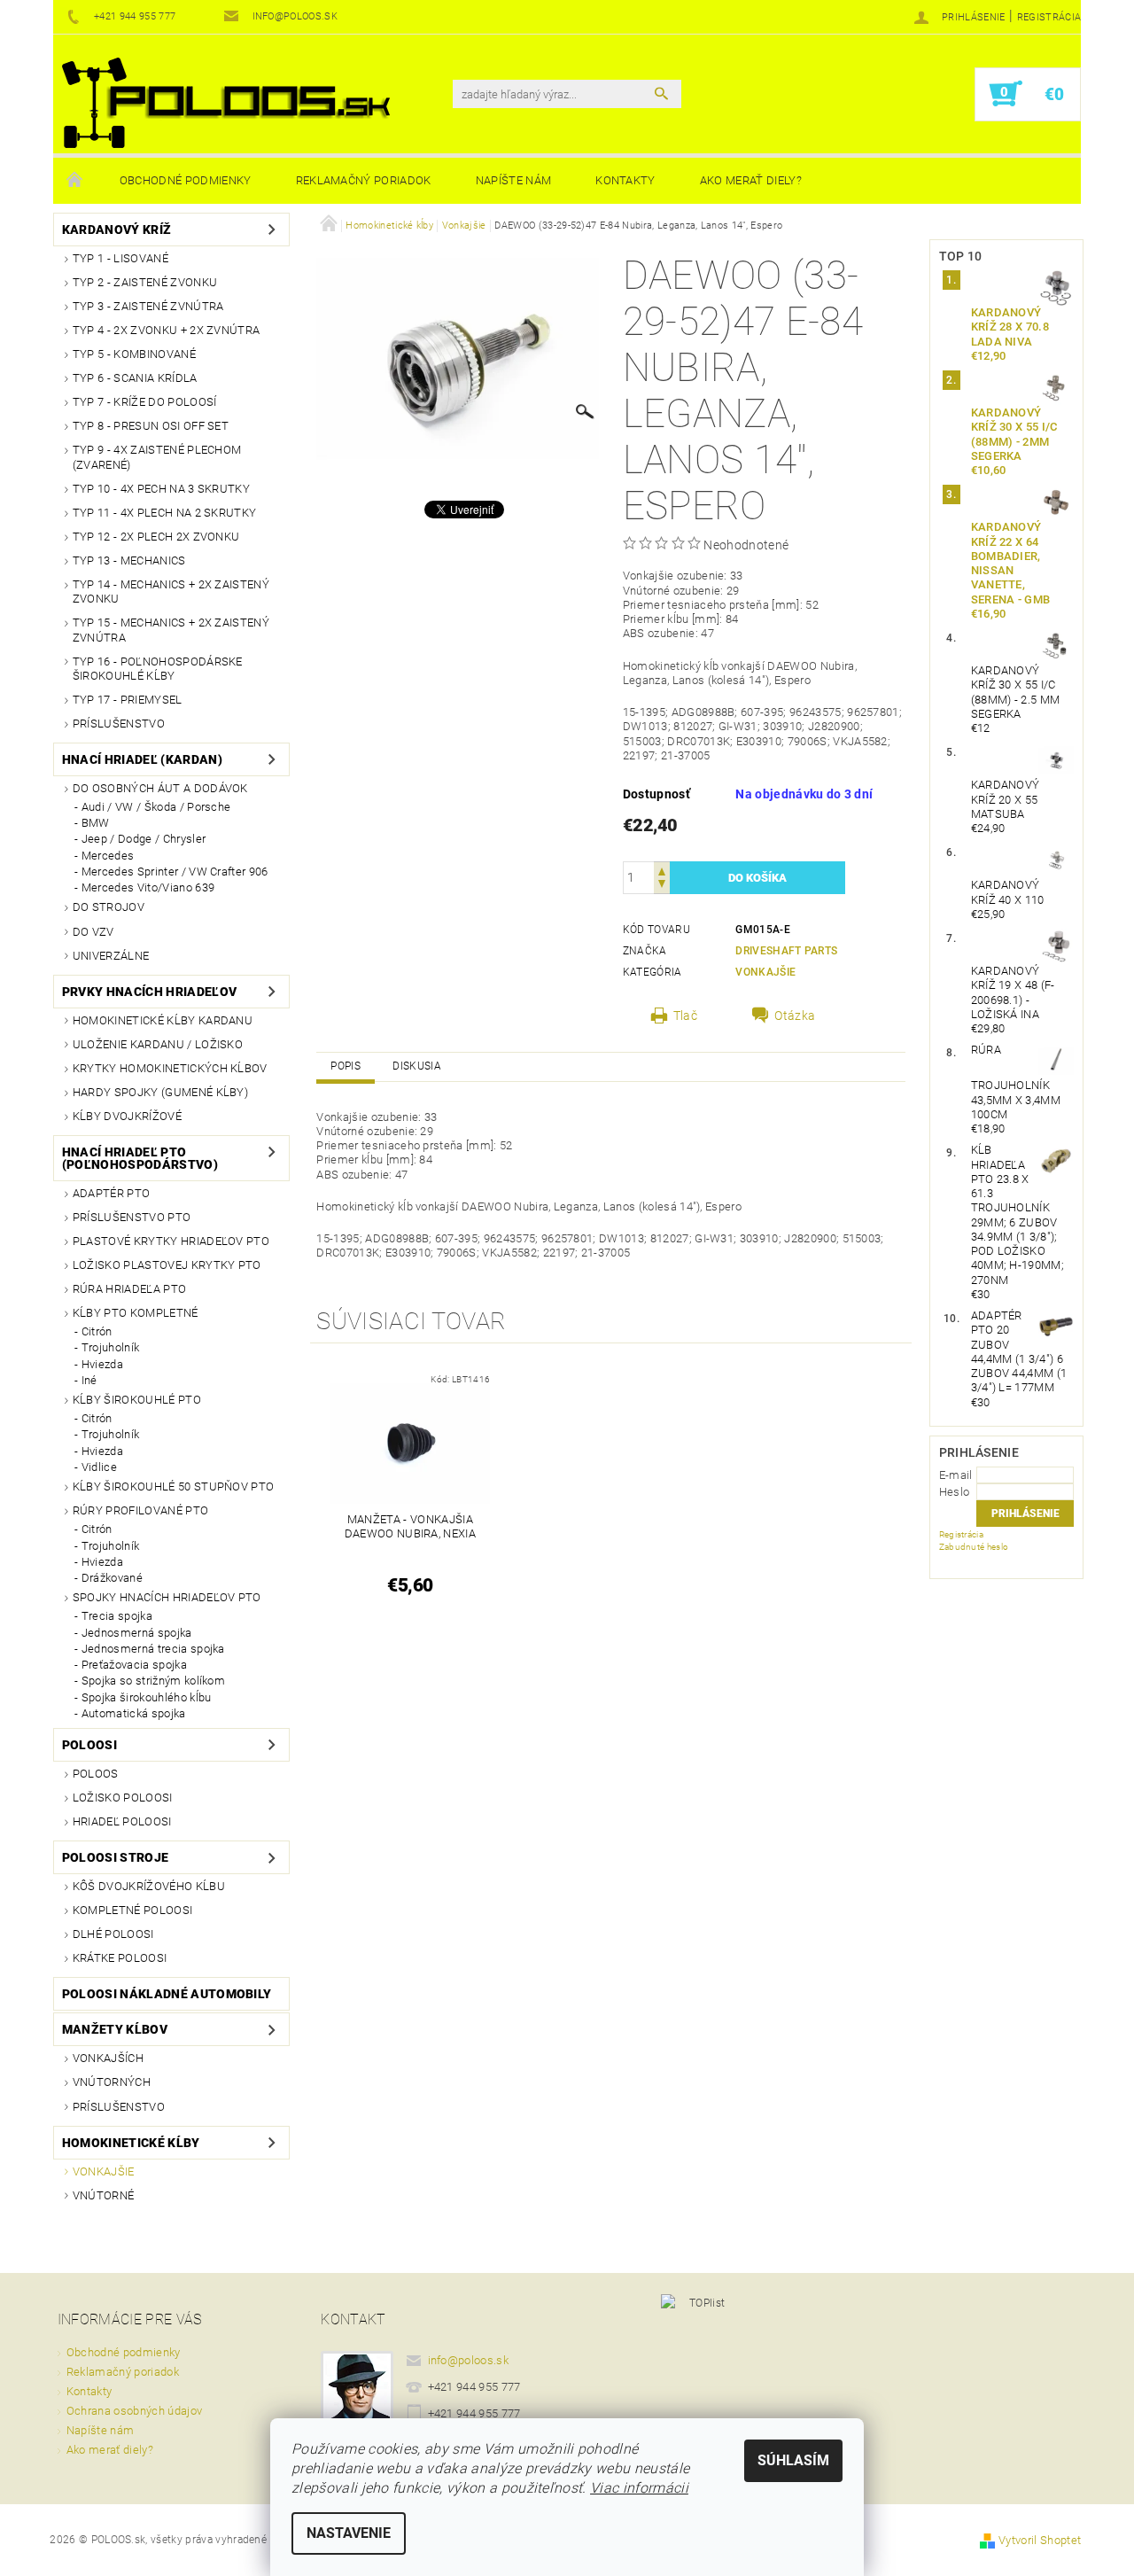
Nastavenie (349, 2533)
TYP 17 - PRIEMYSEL (128, 700)
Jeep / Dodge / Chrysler (144, 839)
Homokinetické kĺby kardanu (163, 1020)
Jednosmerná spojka (137, 1633)
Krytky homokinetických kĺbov (170, 1068)
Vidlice (99, 1467)
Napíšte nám (514, 180)
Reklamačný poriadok (364, 180)
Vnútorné (104, 2195)
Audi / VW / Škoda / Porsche (156, 807)
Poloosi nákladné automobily (167, 1994)
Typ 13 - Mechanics (129, 560)
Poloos (96, 1774)
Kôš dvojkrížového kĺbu (149, 1886)
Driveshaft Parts (786, 951)
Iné (89, 1380)
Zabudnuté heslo (974, 1547)
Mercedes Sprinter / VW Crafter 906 (175, 872)
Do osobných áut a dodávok (160, 788)
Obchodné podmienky (186, 180)
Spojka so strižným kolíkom (153, 1681)
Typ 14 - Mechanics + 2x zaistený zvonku (171, 591)
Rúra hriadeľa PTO (129, 1289)
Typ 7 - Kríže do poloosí (145, 402)
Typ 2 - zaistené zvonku (145, 282)
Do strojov (109, 907)
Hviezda (102, 1364)
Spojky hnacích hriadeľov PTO (167, 1597)
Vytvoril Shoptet (1040, 2540)
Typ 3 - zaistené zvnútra (148, 306)
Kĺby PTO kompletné (136, 1313)
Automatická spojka (134, 1713)
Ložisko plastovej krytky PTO (167, 1265)
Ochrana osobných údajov (134, 2411)
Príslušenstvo (119, 724)
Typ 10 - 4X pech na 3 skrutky (161, 489)
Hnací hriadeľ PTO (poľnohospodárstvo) (140, 1158)
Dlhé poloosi (113, 1934)
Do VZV (93, 932)
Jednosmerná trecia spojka (153, 1649)
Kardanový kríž (117, 230)
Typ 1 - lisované (120, 258)
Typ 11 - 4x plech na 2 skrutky (165, 513)
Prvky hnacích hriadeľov (149, 992)
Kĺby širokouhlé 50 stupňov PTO (174, 1486)
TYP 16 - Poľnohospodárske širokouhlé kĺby (158, 669)
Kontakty (625, 180)
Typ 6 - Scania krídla (135, 378)
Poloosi (89, 1745)
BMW (96, 823)
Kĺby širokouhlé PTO (137, 1400)
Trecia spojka (117, 1616)
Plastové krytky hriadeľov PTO (171, 1241)
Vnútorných (112, 2082)
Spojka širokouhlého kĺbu (147, 1697)
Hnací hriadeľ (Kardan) (142, 759)
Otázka (795, 1016)
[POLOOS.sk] (226, 103)
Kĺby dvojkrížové (127, 1116)
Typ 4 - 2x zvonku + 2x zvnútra (167, 330)
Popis (346, 1066)
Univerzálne (111, 956)
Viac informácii (639, 2488)
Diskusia (417, 1066)
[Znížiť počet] (662, 886)
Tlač (685, 1016)
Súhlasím (793, 2460)
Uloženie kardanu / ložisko (158, 1044)
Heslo (955, 1492)
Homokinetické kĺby (131, 2143)
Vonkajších (108, 2058)
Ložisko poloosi (123, 1798)
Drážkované (112, 1578)
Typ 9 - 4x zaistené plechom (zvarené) (157, 457)
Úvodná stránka (75, 181)
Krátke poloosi (120, 1958)
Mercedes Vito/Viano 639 (148, 887)
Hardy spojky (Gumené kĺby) (160, 1092)
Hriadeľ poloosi (122, 1821)
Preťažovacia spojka (134, 1665)
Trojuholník (111, 1347)
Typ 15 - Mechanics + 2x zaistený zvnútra (171, 630)
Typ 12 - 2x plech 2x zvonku (156, 537)
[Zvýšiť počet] (662, 870)
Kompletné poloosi (132, 1910)
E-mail (956, 1475)
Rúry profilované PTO (140, 1510)
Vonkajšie (104, 2171)
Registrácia (1049, 17)
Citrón (97, 1331)
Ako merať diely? (751, 180)
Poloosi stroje (115, 1857)
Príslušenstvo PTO (132, 1217)
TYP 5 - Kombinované (134, 354)
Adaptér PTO (112, 1193)
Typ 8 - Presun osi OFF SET (151, 426)
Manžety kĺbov (115, 2029)
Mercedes (108, 856)
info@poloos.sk (469, 2360)
